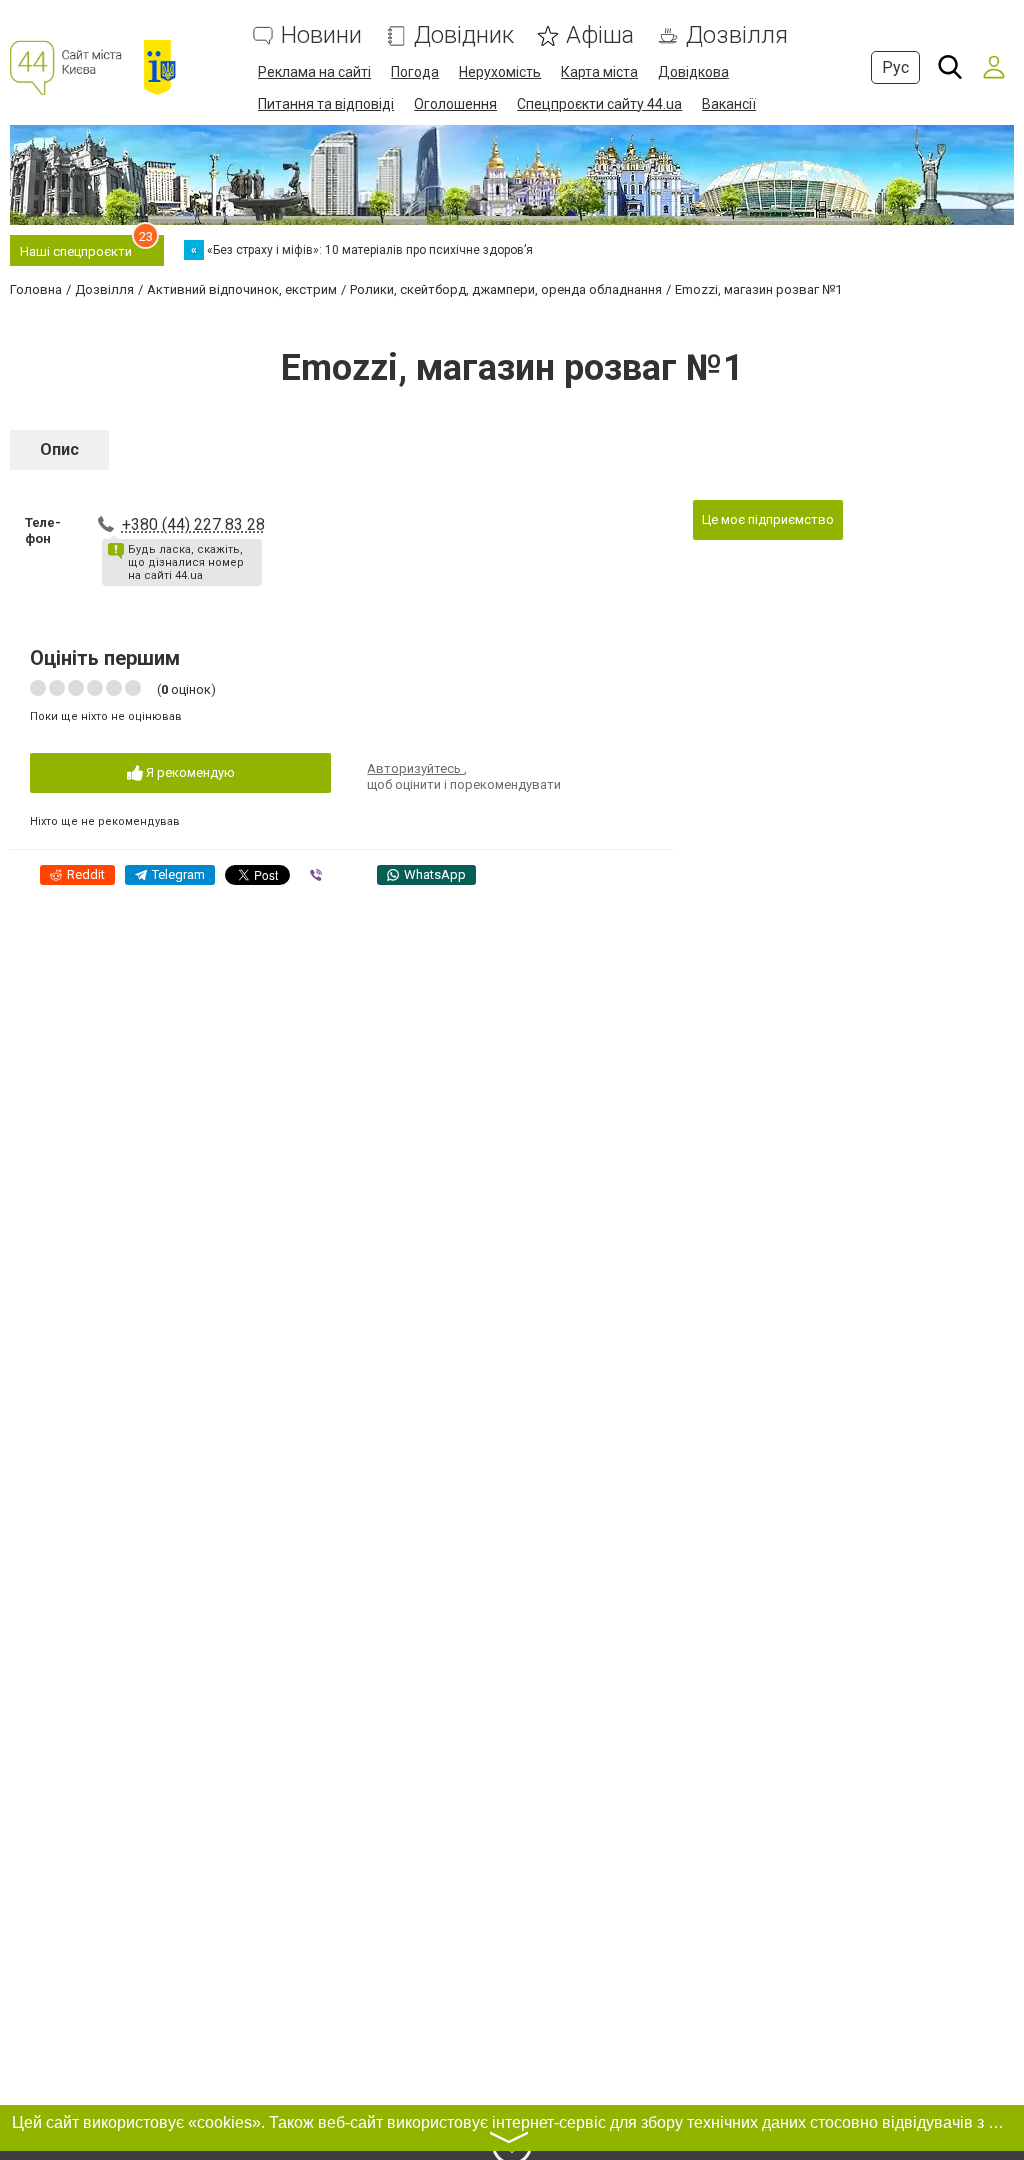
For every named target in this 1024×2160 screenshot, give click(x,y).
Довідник (464, 35)
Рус (895, 67)
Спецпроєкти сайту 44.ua (599, 104)
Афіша (600, 35)
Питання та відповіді (326, 104)
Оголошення (455, 104)
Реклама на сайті (314, 72)
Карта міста (599, 72)
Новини (321, 35)
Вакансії (729, 104)
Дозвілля (737, 35)
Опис (59, 449)
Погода (415, 72)
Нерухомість (500, 72)
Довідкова (693, 72)
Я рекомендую (189, 772)
